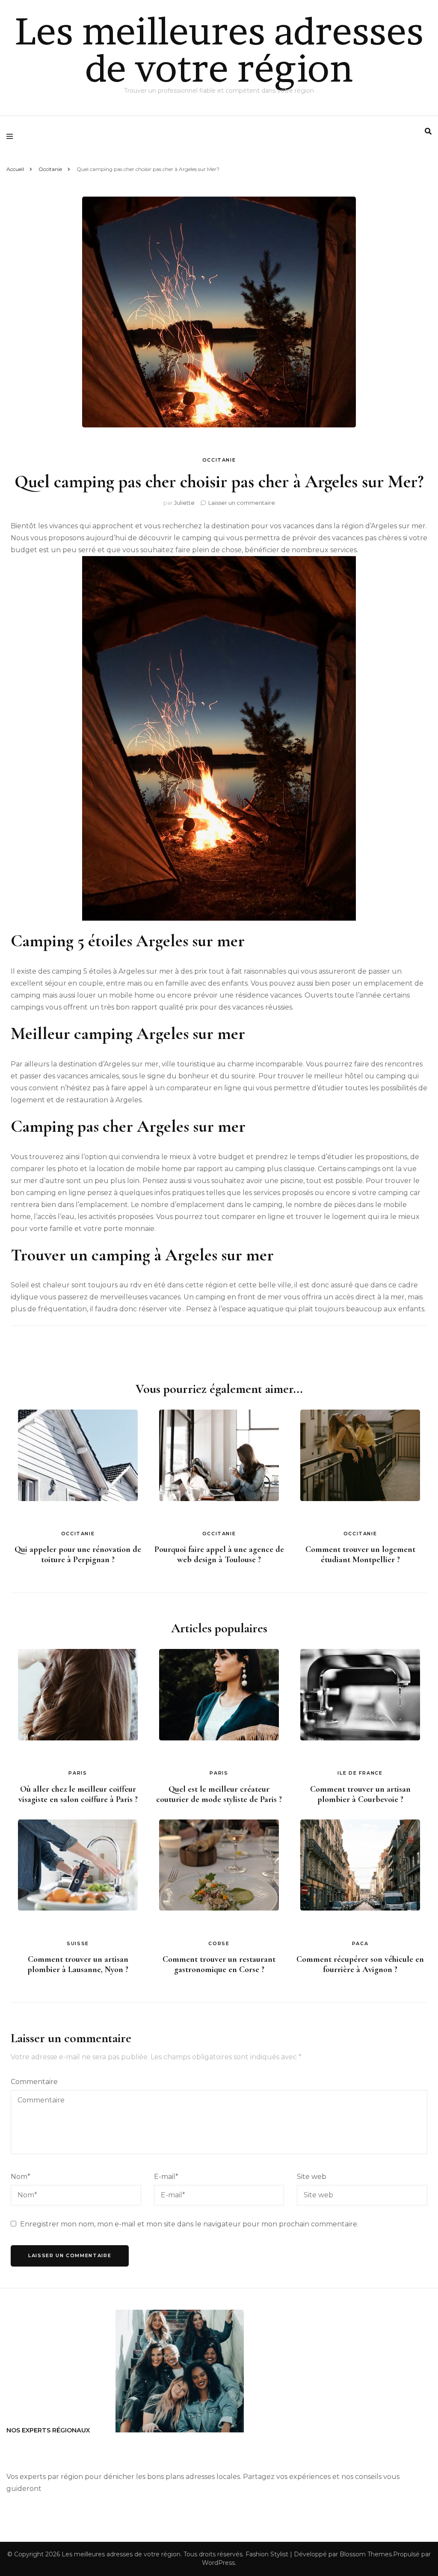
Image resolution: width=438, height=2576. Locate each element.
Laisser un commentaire (242, 503)
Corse (219, 1943)
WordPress (218, 2563)
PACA (360, 1943)
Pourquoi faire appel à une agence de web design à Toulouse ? (219, 1554)
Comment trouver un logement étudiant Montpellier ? (360, 1554)
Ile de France (360, 1773)
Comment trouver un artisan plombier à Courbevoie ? (360, 1794)
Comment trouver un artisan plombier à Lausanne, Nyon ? (78, 1964)
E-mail (166, 2177)
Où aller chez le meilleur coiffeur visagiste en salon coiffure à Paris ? (78, 1794)
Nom (21, 2177)
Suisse (78, 1943)
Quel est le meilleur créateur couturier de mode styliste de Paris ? (219, 1794)
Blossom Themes (366, 2554)
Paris (78, 1773)
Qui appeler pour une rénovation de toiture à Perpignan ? (78, 1554)
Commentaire (34, 2082)
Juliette (184, 503)
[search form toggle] (428, 131)
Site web (312, 2177)
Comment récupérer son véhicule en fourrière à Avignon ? (360, 1964)
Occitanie (219, 460)
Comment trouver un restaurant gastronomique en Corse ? (219, 1964)
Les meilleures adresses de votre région (219, 50)
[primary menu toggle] (12, 136)
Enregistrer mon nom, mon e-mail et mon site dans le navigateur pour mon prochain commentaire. (189, 2224)
